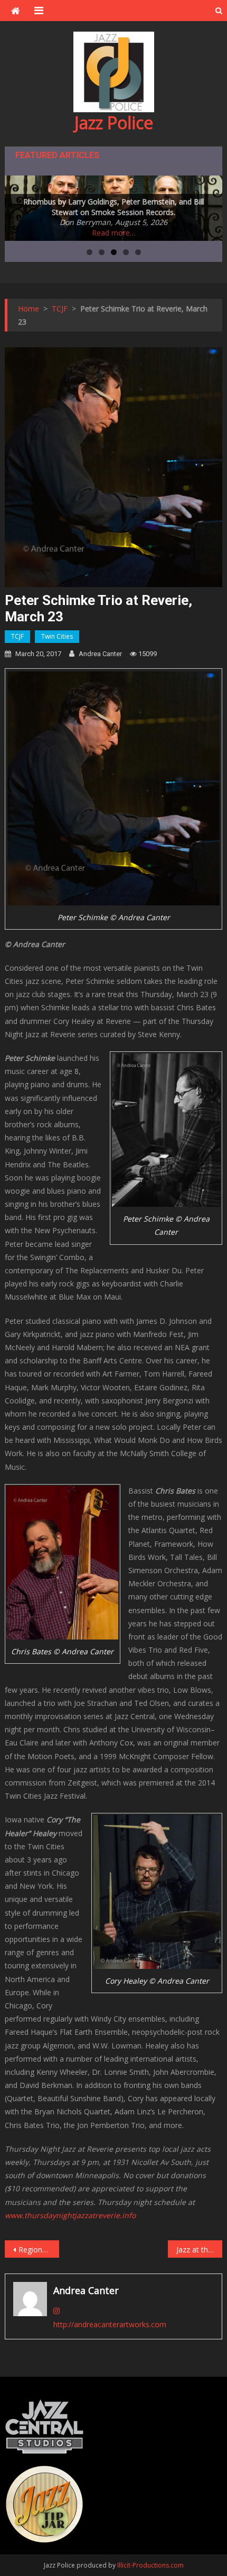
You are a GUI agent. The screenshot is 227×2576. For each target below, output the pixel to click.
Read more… (114, 233)
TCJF (17, 636)
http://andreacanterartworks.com (110, 2324)
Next (209, 206)
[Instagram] (56, 2311)
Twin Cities (57, 636)
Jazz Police (114, 123)
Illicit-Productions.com (150, 2565)
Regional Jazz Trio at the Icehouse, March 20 (39, 2250)
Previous (18, 206)
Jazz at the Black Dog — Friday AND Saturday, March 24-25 (199, 2250)
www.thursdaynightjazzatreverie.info (70, 2215)
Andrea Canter (100, 654)
